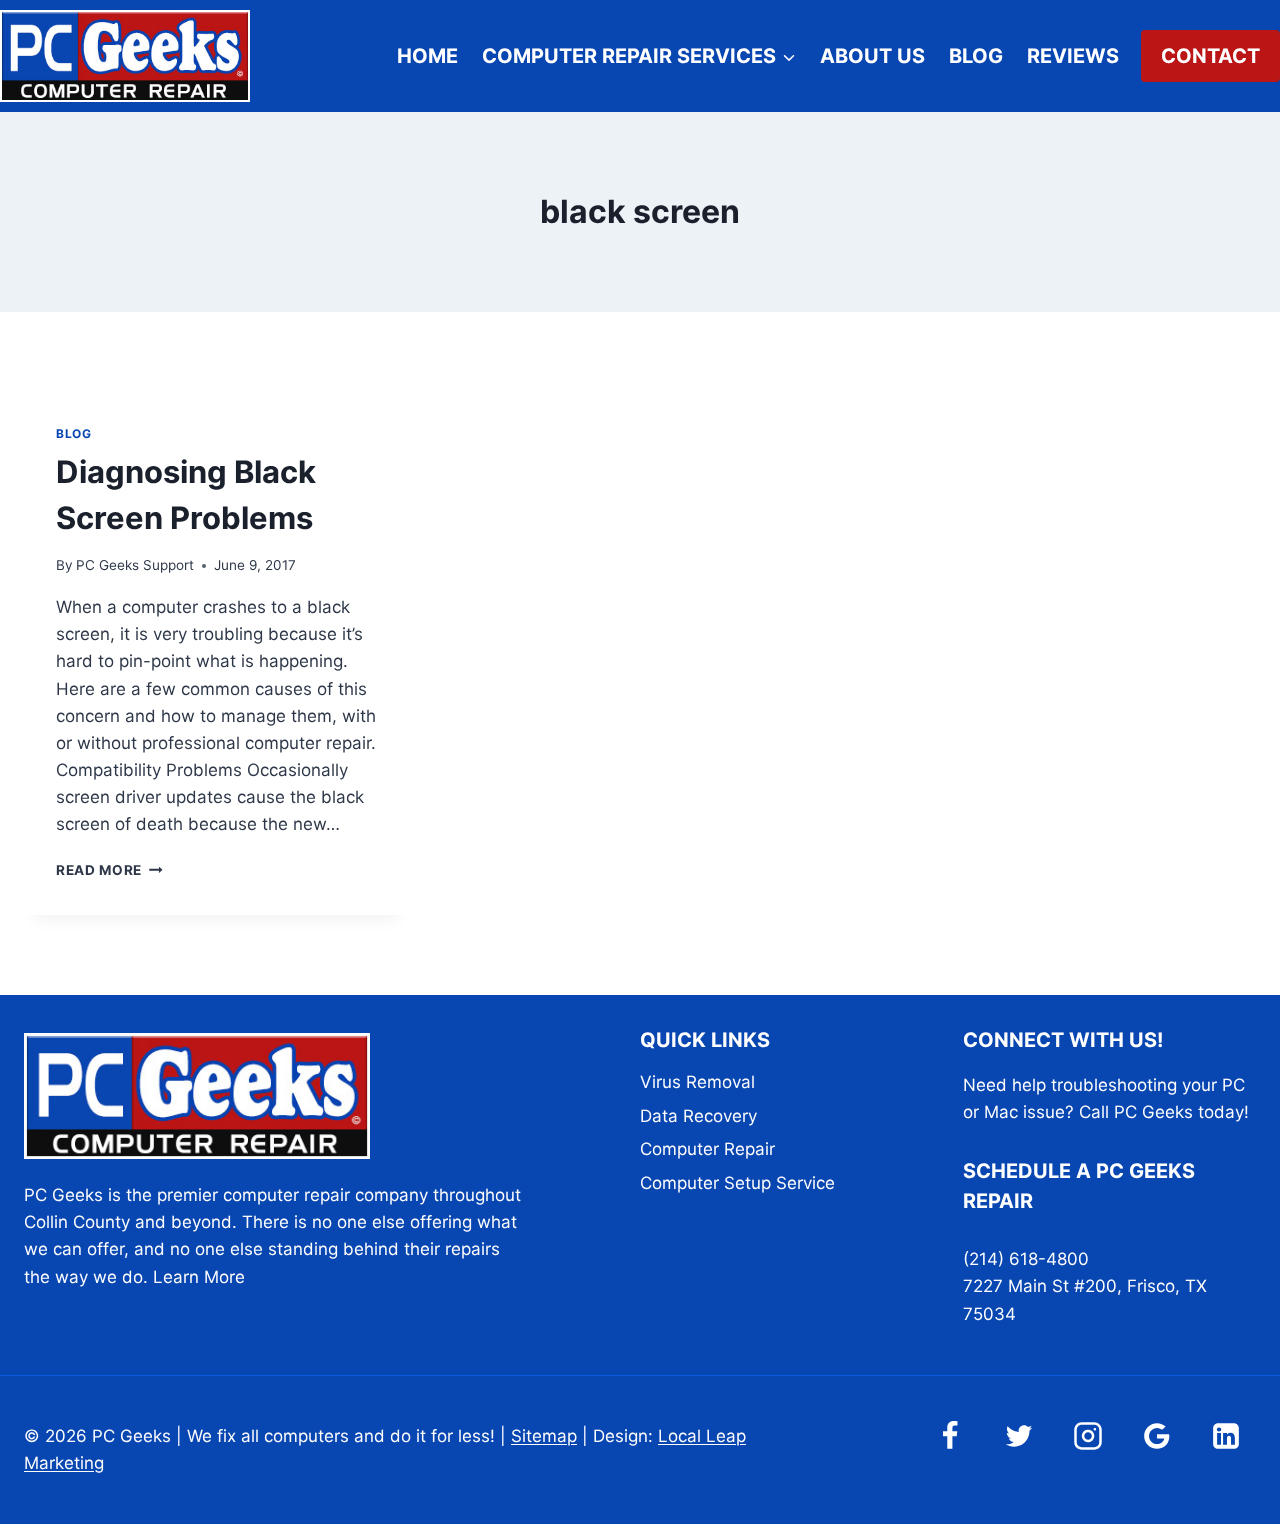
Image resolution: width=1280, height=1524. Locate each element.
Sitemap (544, 1436)
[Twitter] (1019, 1436)
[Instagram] (1088, 1436)
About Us (872, 56)
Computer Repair (707, 1149)
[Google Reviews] (1157, 1436)
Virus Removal (697, 1082)
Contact (1210, 56)
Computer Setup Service (737, 1183)
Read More (109, 870)
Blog (976, 56)
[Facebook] (950, 1436)
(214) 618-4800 (1026, 1259)
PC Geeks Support (135, 565)
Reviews (1073, 56)
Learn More (199, 1277)
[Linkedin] (1226, 1436)
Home (427, 56)
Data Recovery (698, 1116)
